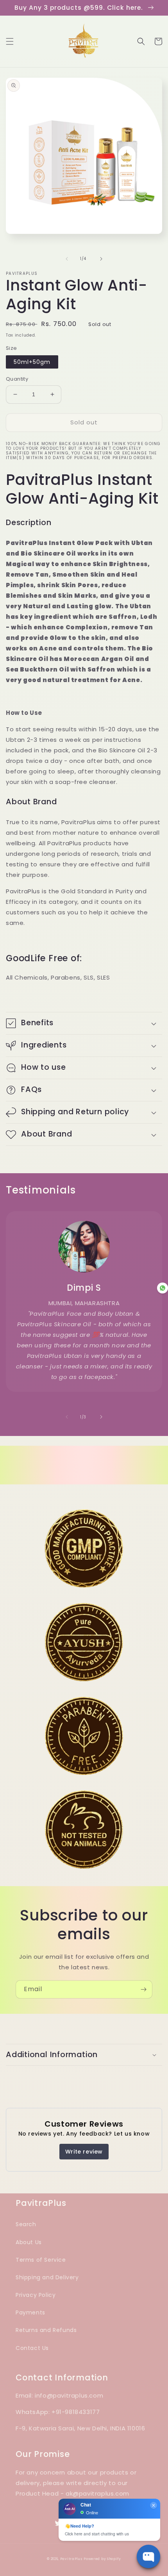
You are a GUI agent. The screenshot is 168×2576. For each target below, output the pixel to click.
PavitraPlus (71, 2559)
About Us (29, 2242)
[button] (10, 41)
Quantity (17, 379)
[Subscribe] (143, 1989)
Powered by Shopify (102, 2559)
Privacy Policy (36, 2295)
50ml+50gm (32, 362)
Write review (84, 2152)
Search (26, 2224)
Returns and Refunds (46, 2330)
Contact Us (32, 2348)
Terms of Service (41, 2260)
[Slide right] (101, 259)
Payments (30, 2312)
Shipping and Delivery (47, 2277)
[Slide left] (67, 259)
